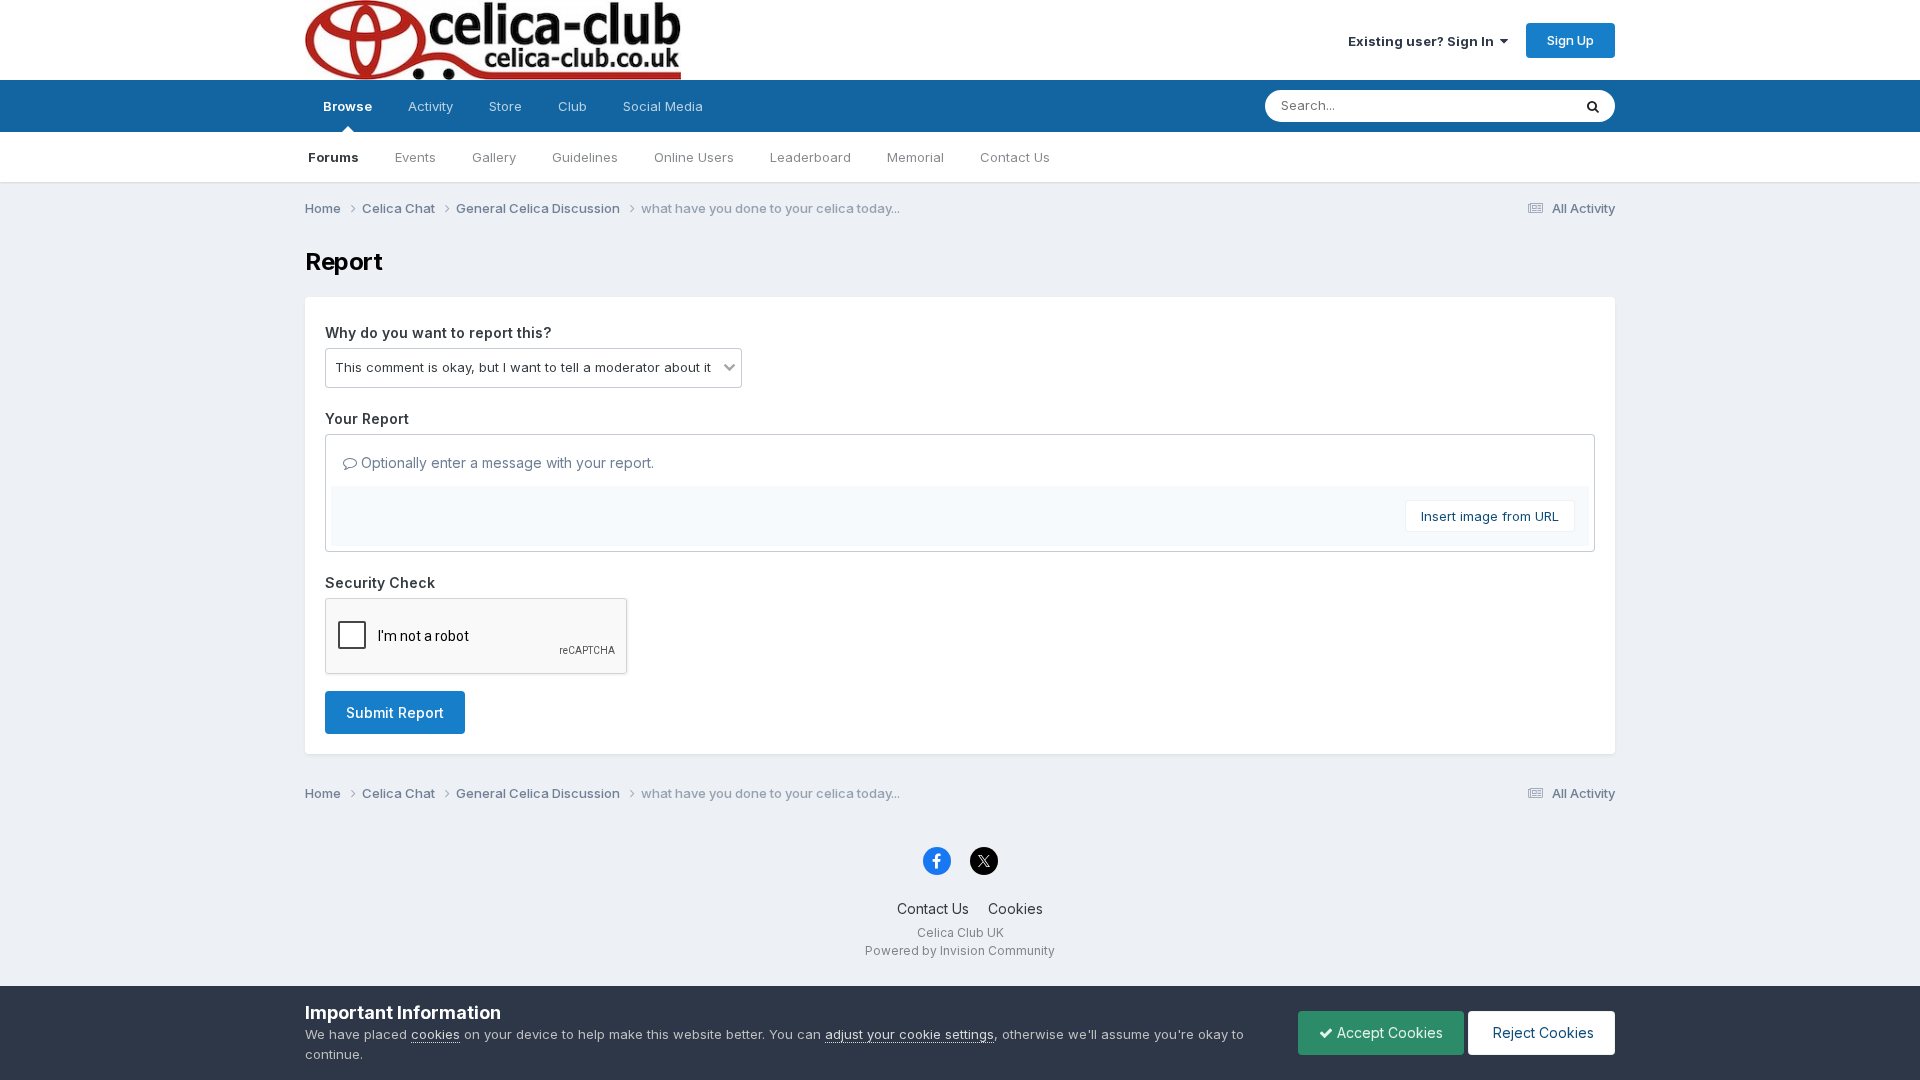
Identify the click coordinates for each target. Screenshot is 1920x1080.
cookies (435, 1034)
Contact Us (1015, 157)
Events (415, 157)
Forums (333, 157)
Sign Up (1570, 40)
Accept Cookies (1388, 1032)
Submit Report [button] (395, 712)
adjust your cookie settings (909, 1034)
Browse (347, 106)
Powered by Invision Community (960, 950)
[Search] (1593, 106)
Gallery (494, 157)
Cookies (1015, 908)
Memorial (915, 157)
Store (505, 106)
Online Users (694, 157)
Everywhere (1509, 105)
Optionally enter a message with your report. (505, 462)
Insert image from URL (1490, 516)
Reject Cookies (1541, 1032)
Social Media (663, 106)
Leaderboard (810, 157)
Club (572, 106)
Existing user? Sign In (1424, 41)
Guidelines (585, 157)
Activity (430, 106)
